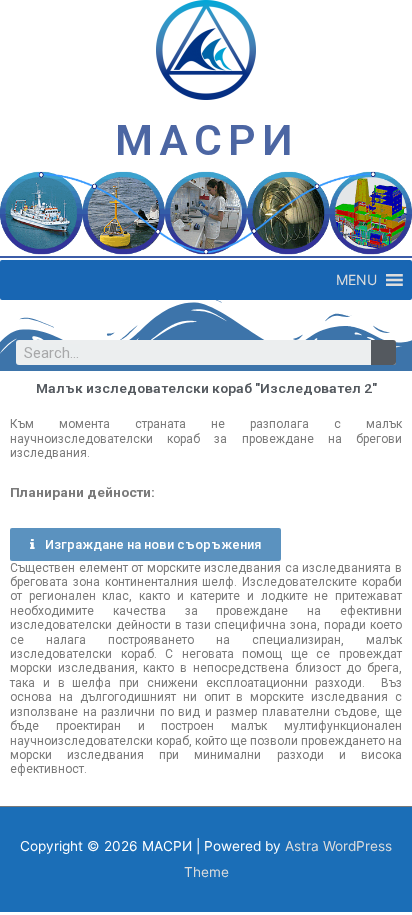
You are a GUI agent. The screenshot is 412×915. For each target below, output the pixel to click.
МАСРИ (206, 140)
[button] (356, 280)
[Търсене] (383, 352)
